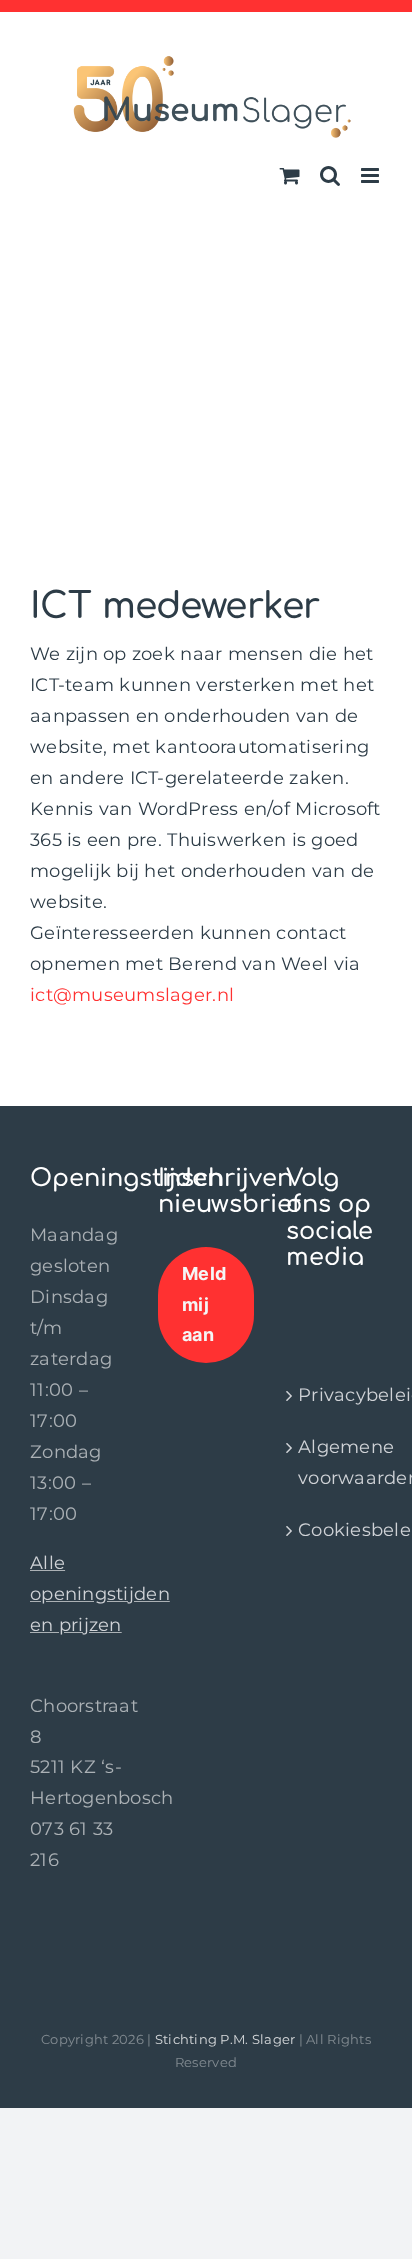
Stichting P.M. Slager (225, 2039)
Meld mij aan (204, 1304)
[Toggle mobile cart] (290, 175)
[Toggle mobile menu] (371, 175)
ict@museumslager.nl (132, 995)
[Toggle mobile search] (330, 175)
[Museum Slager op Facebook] (296, 1314)
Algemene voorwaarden (335, 1462)
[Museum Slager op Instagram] (313, 1314)
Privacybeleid (335, 1395)
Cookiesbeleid (335, 1530)
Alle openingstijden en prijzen (100, 1594)
